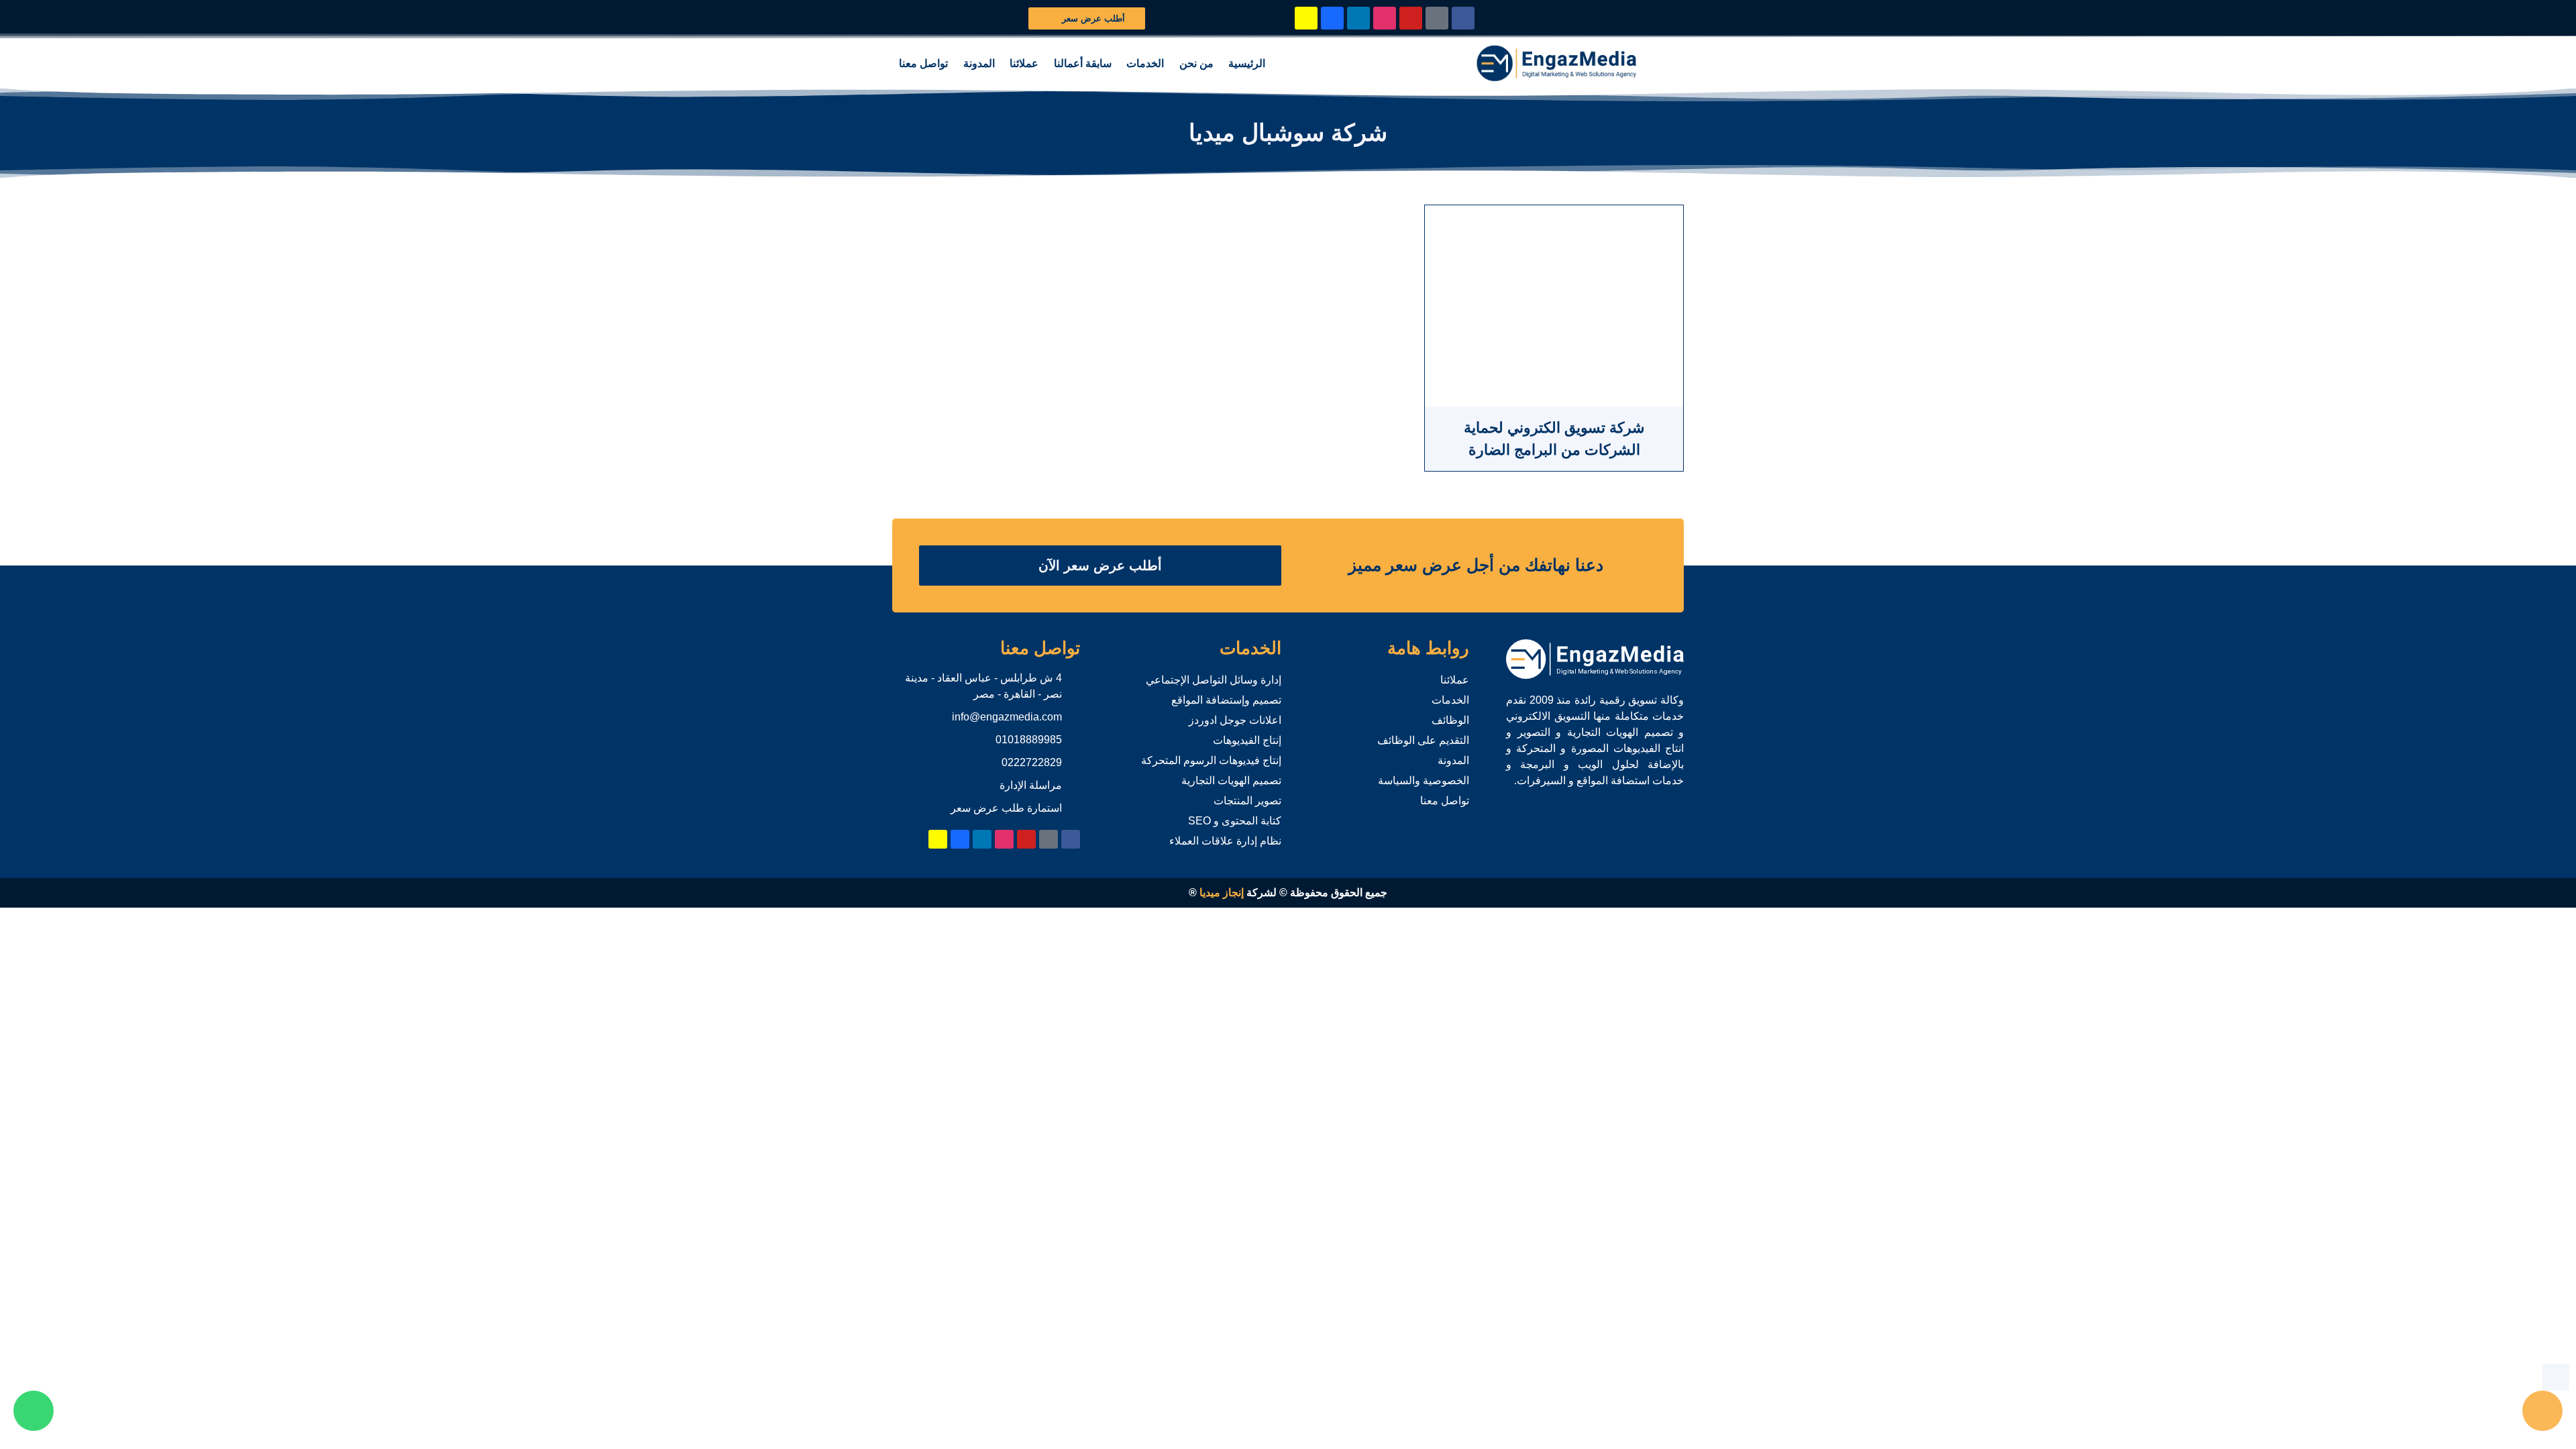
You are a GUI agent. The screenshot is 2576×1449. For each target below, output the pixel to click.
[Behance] (1332, 18)
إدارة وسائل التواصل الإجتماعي (1214, 680)
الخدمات (1145, 63)
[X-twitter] (1437, 18)
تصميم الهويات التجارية (1231, 781)
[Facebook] (1463, 18)
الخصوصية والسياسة (1424, 781)
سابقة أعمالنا (1083, 63)
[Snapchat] (1306, 18)
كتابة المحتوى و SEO (1235, 821)
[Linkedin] (1358, 18)
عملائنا (1024, 63)
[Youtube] (1411, 18)
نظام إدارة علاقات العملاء (1225, 841)
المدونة (979, 63)
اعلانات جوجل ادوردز (1235, 720)
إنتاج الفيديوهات (1247, 740)
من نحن (1196, 63)
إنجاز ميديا (1222, 893)
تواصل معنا (923, 63)
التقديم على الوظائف (1423, 740)
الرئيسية (1247, 63)
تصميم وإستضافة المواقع (1226, 700)
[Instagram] (1385, 18)
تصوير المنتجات (1247, 801)
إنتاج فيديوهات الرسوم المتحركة (1211, 760)
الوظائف (1450, 720)
